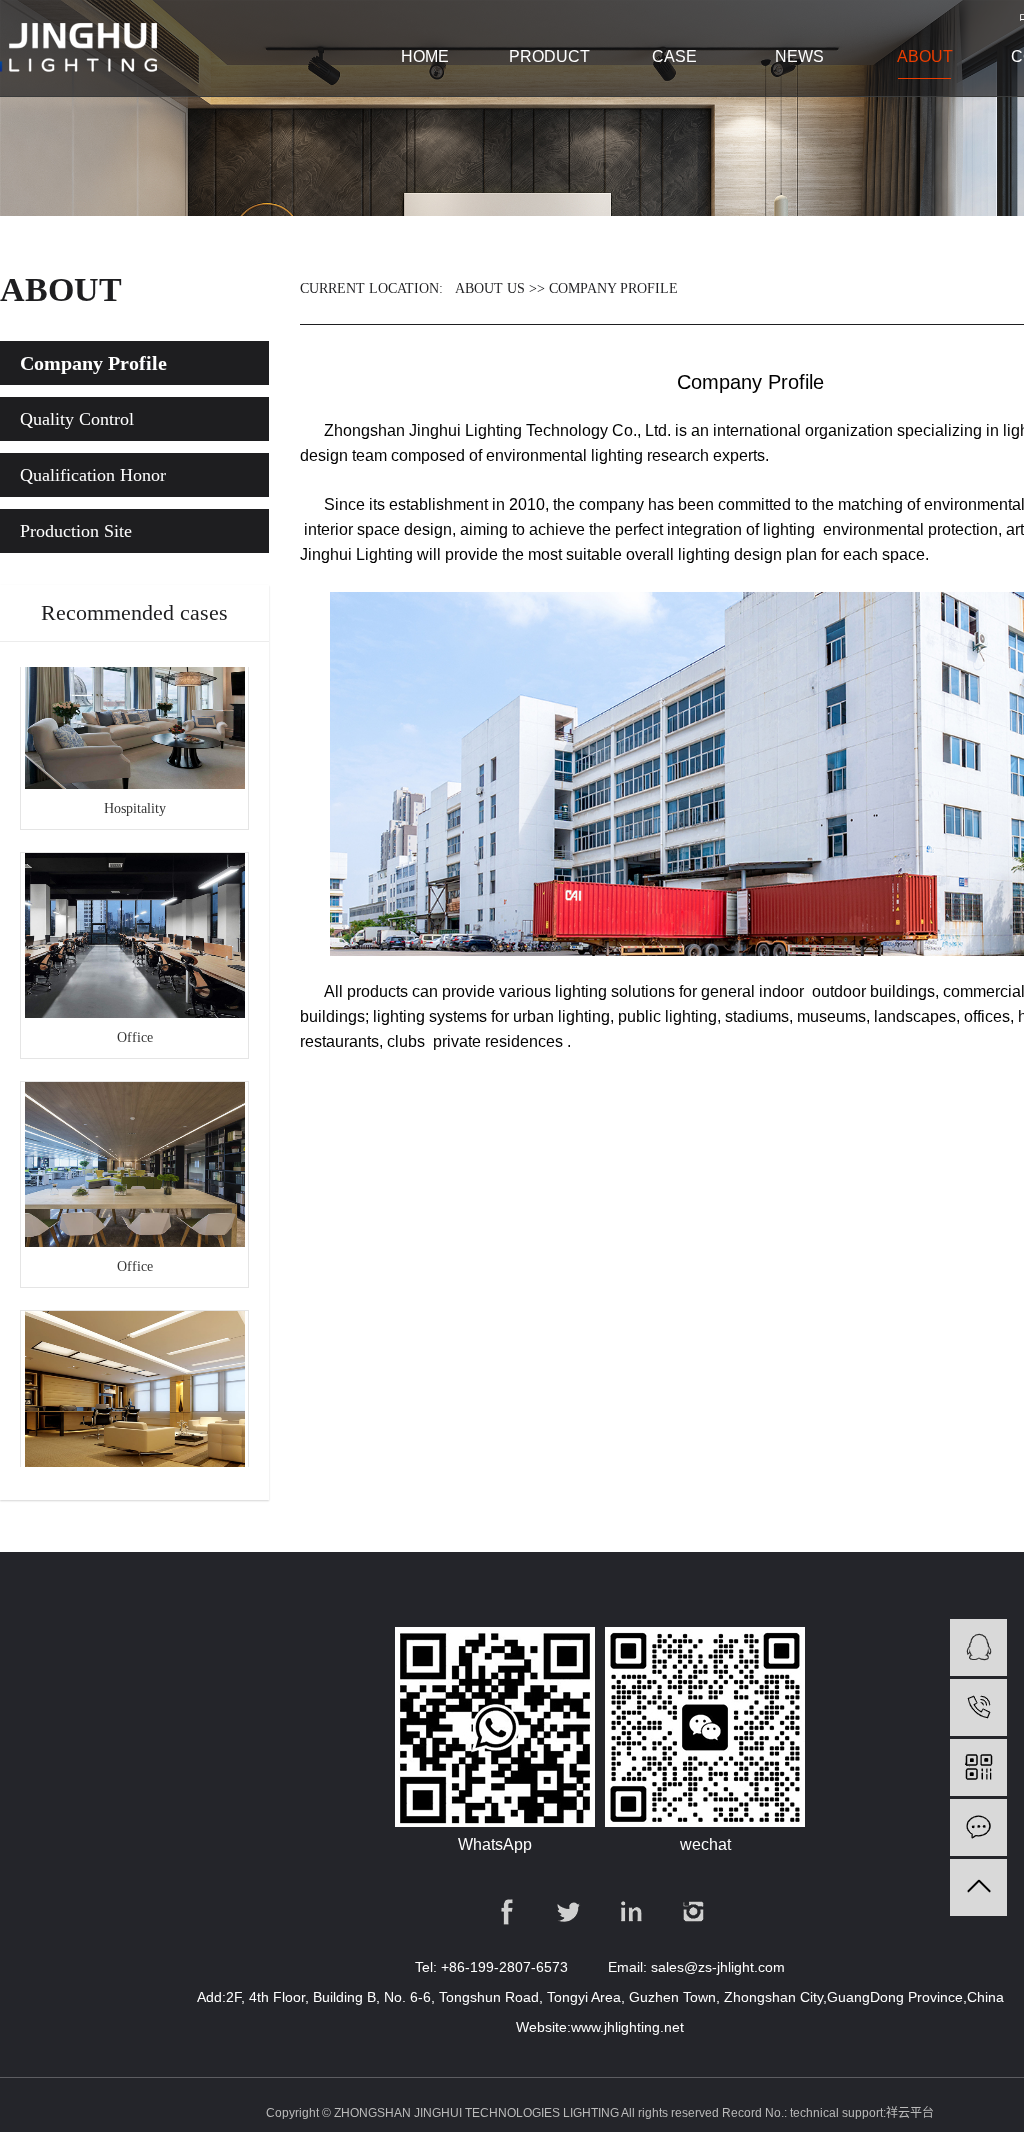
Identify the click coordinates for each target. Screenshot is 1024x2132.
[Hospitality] (134, 692)
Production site (76, 531)
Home (425, 56)
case (674, 56)
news (799, 56)
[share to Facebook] (507, 1911)
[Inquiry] (978, 1827)
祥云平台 (910, 2113)
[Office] (134, 921)
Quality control (77, 419)
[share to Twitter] (569, 1911)
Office (135, 1023)
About (925, 56)
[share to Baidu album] (693, 1911)
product (549, 56)
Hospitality (135, 794)
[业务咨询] (978, 1647)
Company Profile (93, 363)
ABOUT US (490, 288)
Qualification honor (93, 475)
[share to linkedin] (631, 1911)
